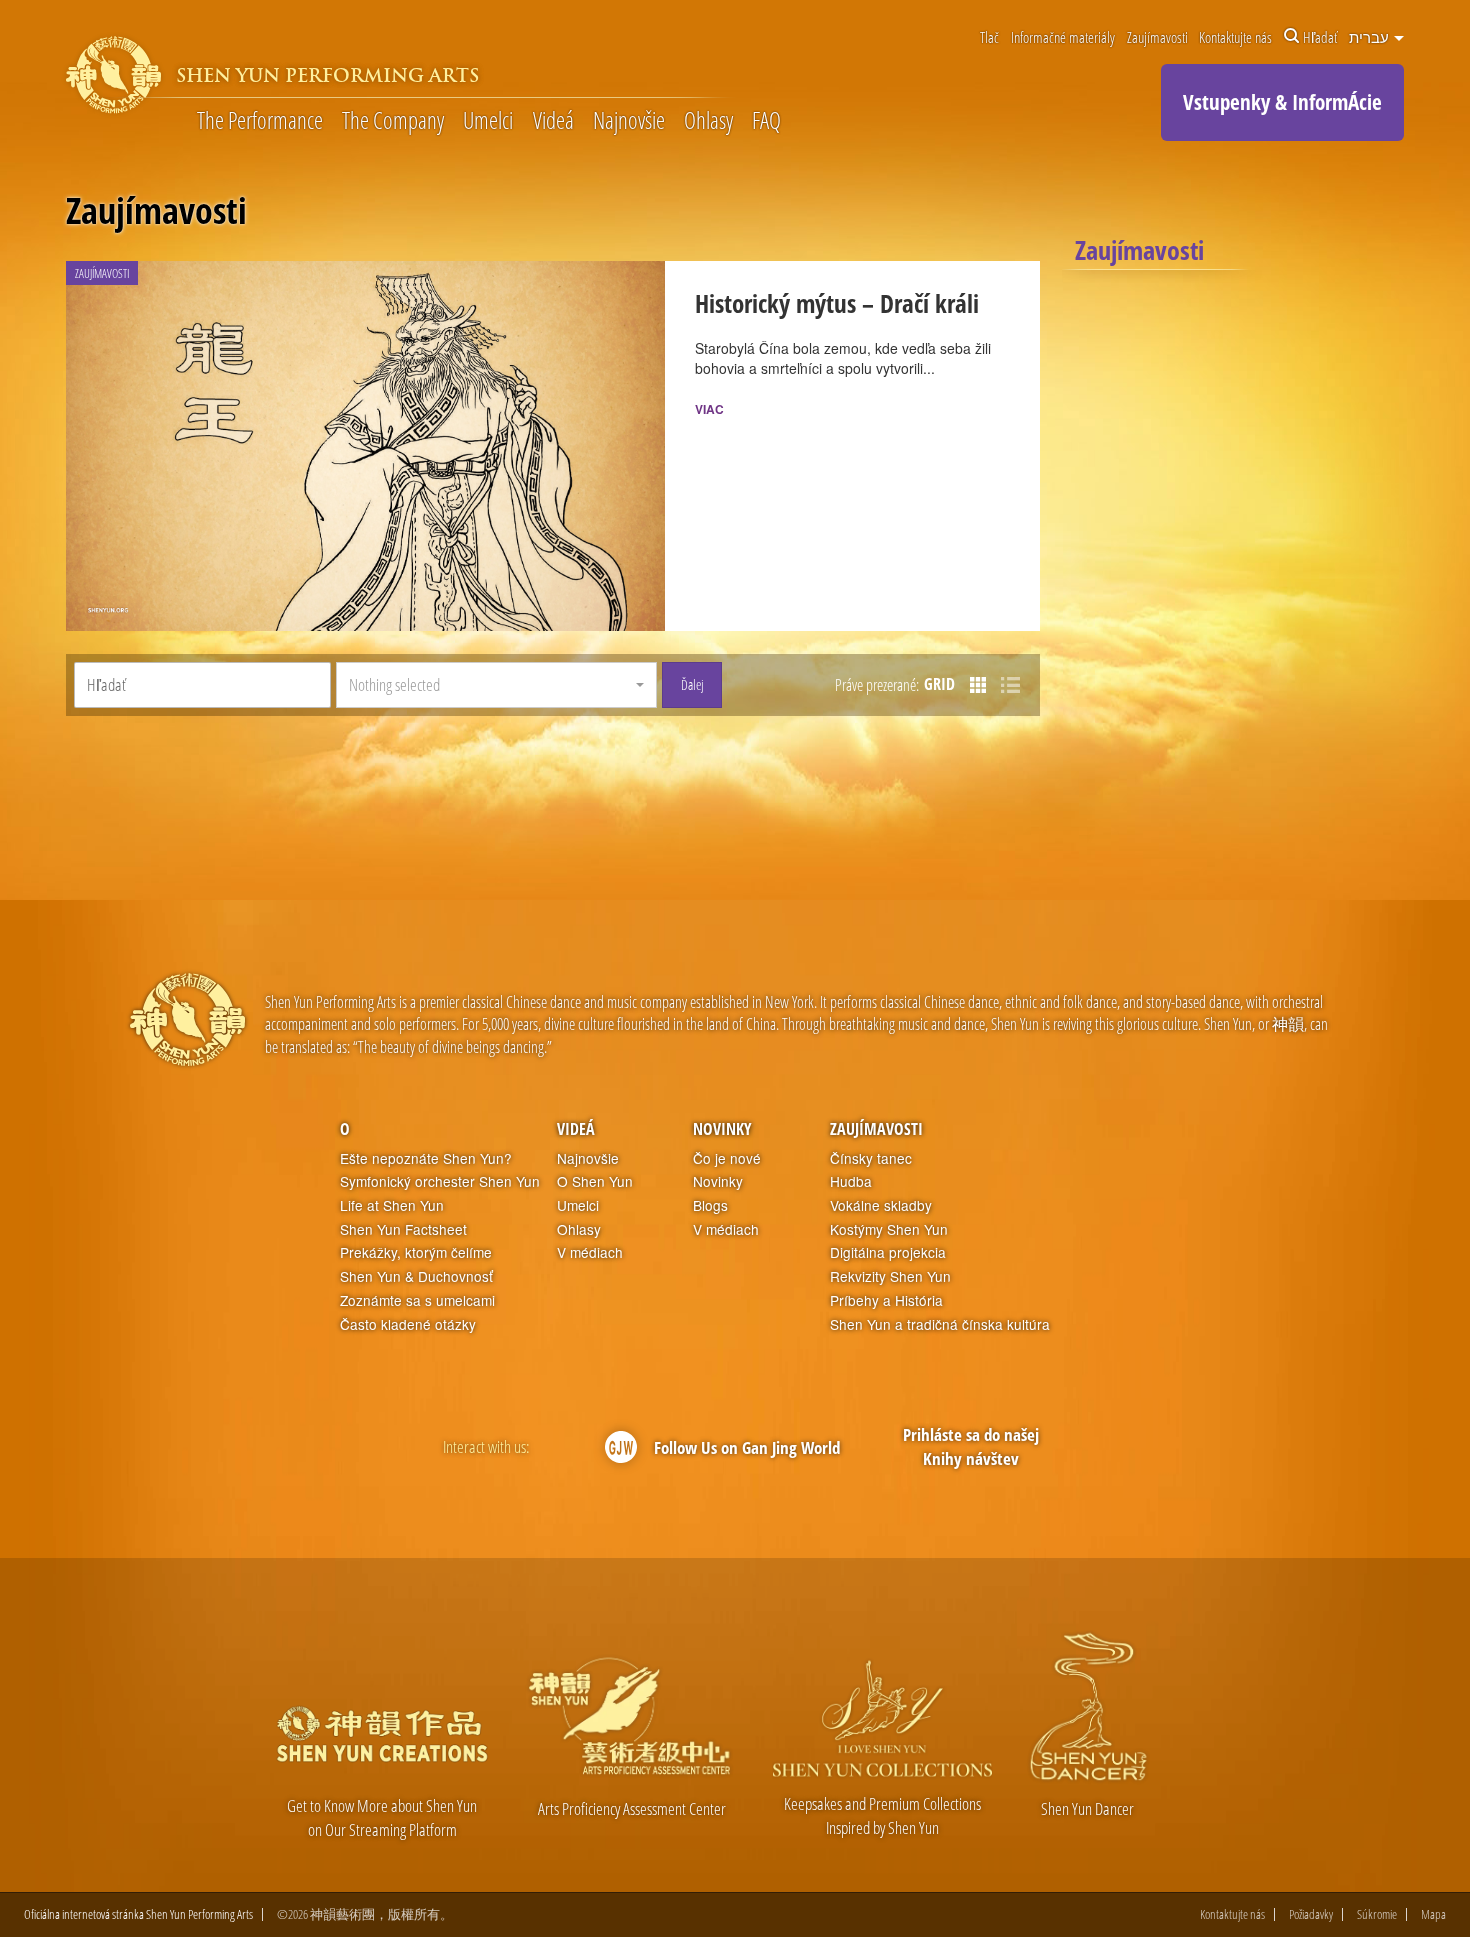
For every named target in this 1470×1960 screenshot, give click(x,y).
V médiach (590, 1252)
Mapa (1433, 1914)
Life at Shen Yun (392, 1205)
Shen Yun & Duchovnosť (416, 1276)
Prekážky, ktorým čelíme (416, 1252)
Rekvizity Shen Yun (890, 1276)
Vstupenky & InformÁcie (1282, 102)
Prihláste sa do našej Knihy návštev (971, 1446)
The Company (393, 121)
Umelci (488, 121)
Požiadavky (1311, 1914)
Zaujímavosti (1157, 37)
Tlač (989, 37)
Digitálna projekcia (888, 1252)
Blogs (710, 1205)
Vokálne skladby (881, 1205)
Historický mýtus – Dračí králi (837, 303)
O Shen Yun (595, 1181)
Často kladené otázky (408, 1324)
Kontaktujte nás (1235, 37)
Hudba (851, 1181)
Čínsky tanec (871, 1158)
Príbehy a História (886, 1300)
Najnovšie (629, 121)
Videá (553, 121)
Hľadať (1320, 37)
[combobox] (496, 685)
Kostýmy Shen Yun (889, 1229)
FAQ (766, 121)
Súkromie (1377, 1914)
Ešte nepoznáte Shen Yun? (426, 1158)
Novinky (722, 1129)
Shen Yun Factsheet (403, 1229)
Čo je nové (727, 1158)
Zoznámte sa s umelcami (417, 1300)
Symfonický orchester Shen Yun (440, 1181)
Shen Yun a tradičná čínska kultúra (940, 1324)
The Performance (260, 121)
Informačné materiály (1063, 37)
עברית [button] (1370, 37)
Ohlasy (708, 121)
